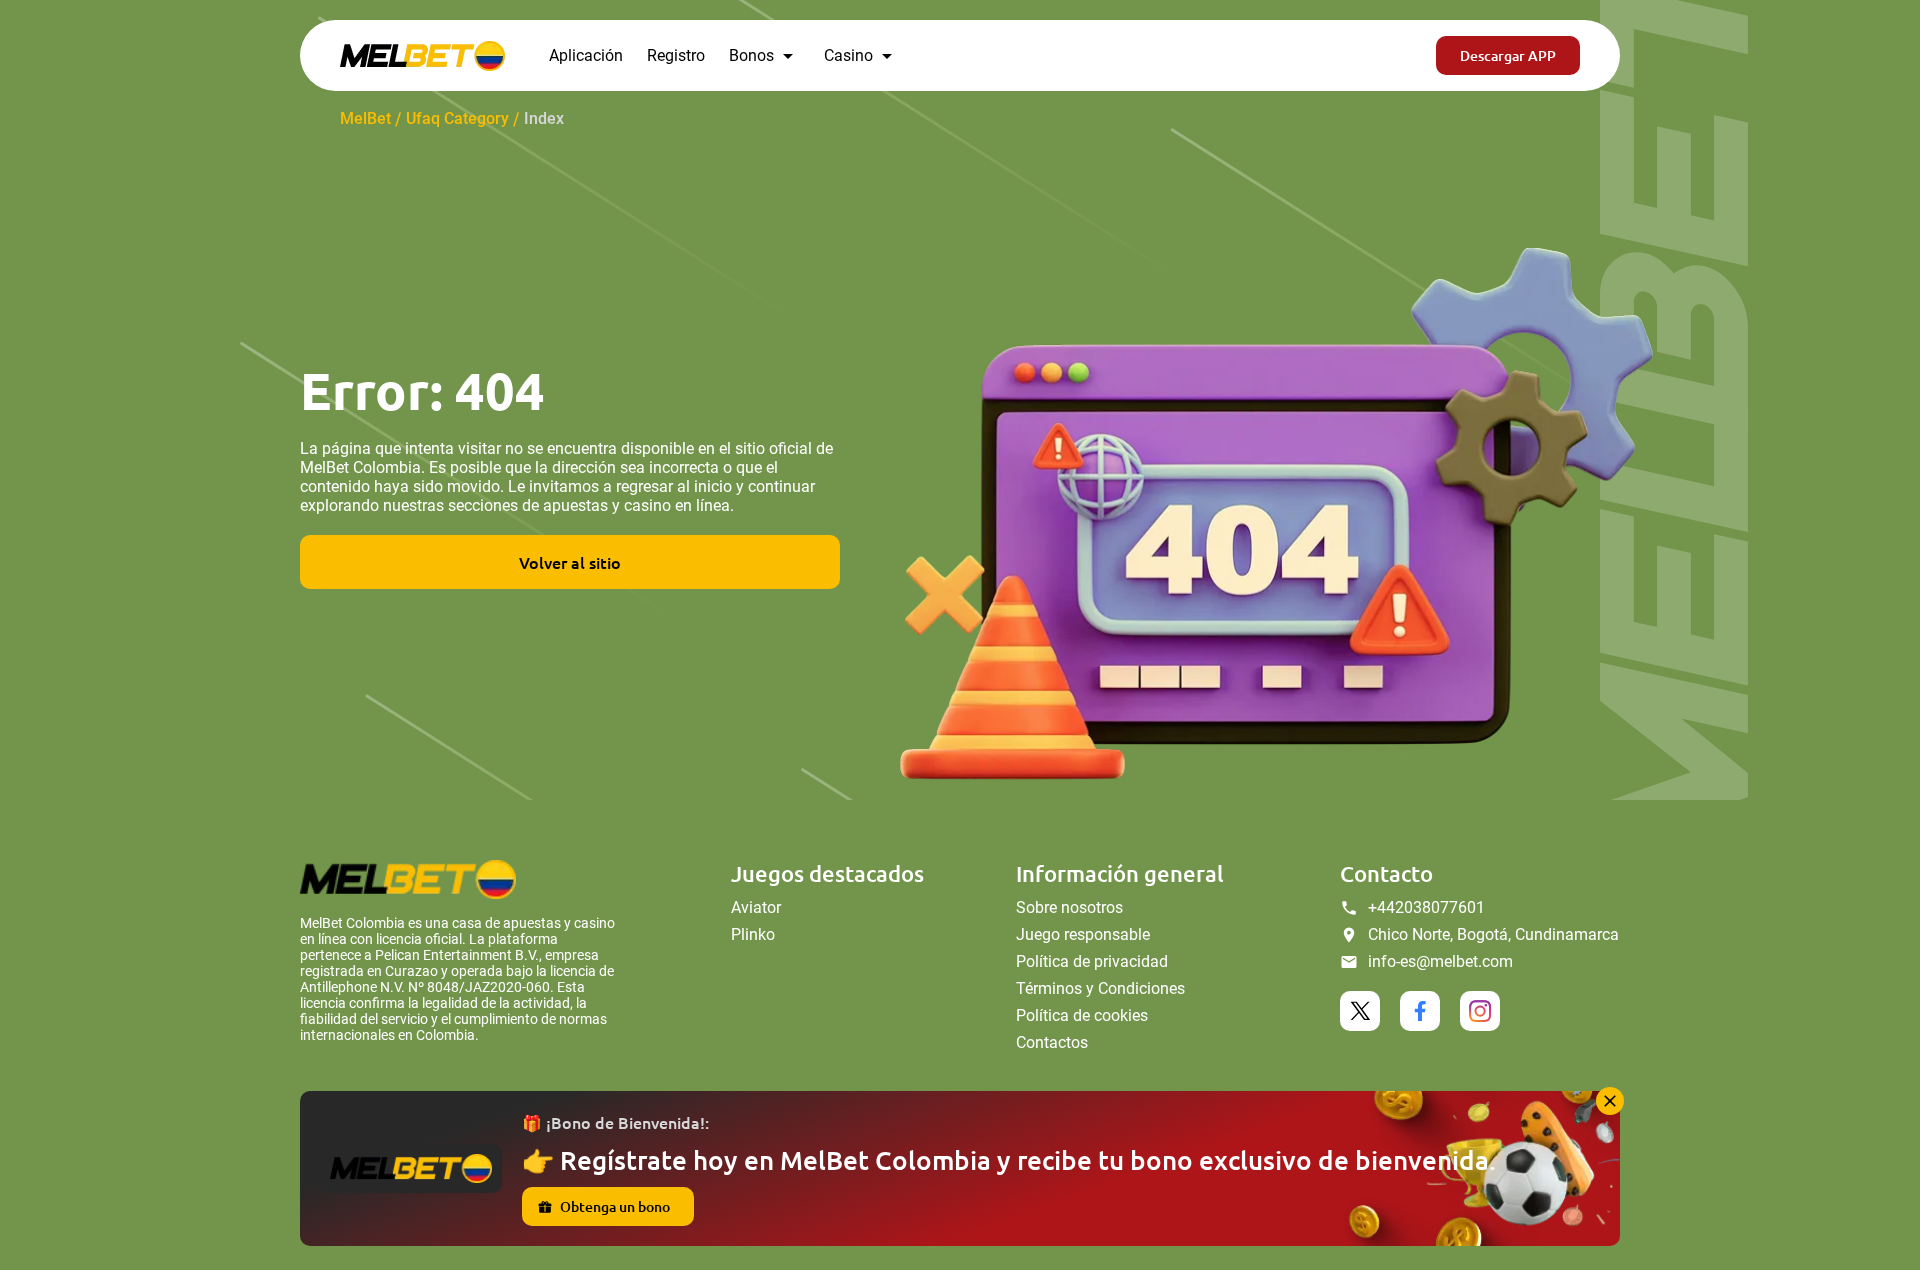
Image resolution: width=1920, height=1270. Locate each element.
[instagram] (1480, 1011)
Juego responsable (1083, 934)
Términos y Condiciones (1100, 988)
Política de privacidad (1092, 961)
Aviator (756, 907)
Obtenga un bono (615, 1206)
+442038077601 (1426, 907)
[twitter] (1360, 1011)
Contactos (1052, 1042)
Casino (848, 55)
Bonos (751, 55)
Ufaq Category (457, 118)
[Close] (1610, 1101)
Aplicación (586, 55)
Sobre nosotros (1069, 907)
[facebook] (1420, 1011)
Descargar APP (1508, 55)
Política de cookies (1082, 1015)
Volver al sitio (570, 562)
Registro (676, 55)
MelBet (365, 118)
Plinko (753, 934)
